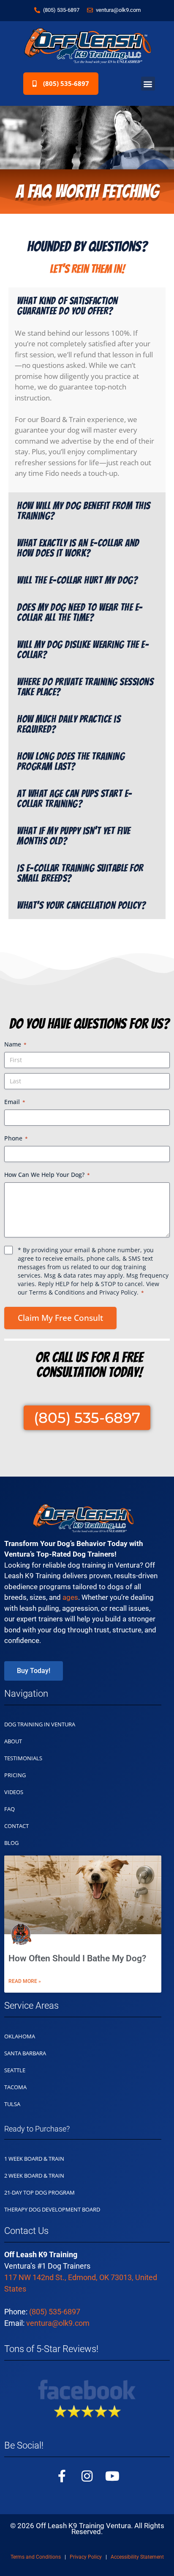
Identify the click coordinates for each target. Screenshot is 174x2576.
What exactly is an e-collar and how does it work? (78, 548)
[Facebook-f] (62, 2476)
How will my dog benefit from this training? (84, 511)
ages (70, 1597)
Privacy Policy (118, 1292)
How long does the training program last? (71, 762)
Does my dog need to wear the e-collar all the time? (80, 613)
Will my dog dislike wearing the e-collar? (83, 650)
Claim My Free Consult (60, 1318)
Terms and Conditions (36, 2557)
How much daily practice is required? (69, 724)
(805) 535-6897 (55, 2312)
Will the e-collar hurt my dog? (77, 580)
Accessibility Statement (137, 2557)
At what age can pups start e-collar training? (75, 799)
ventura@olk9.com (58, 2323)
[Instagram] (87, 2476)
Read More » (25, 1981)
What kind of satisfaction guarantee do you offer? (67, 306)
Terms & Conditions (57, 1292)
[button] (148, 84)
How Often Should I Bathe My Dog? (77, 1958)
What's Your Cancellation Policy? (81, 906)
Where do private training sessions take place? (85, 687)
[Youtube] (112, 2476)
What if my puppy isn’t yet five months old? (74, 836)
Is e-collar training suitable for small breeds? (80, 873)
